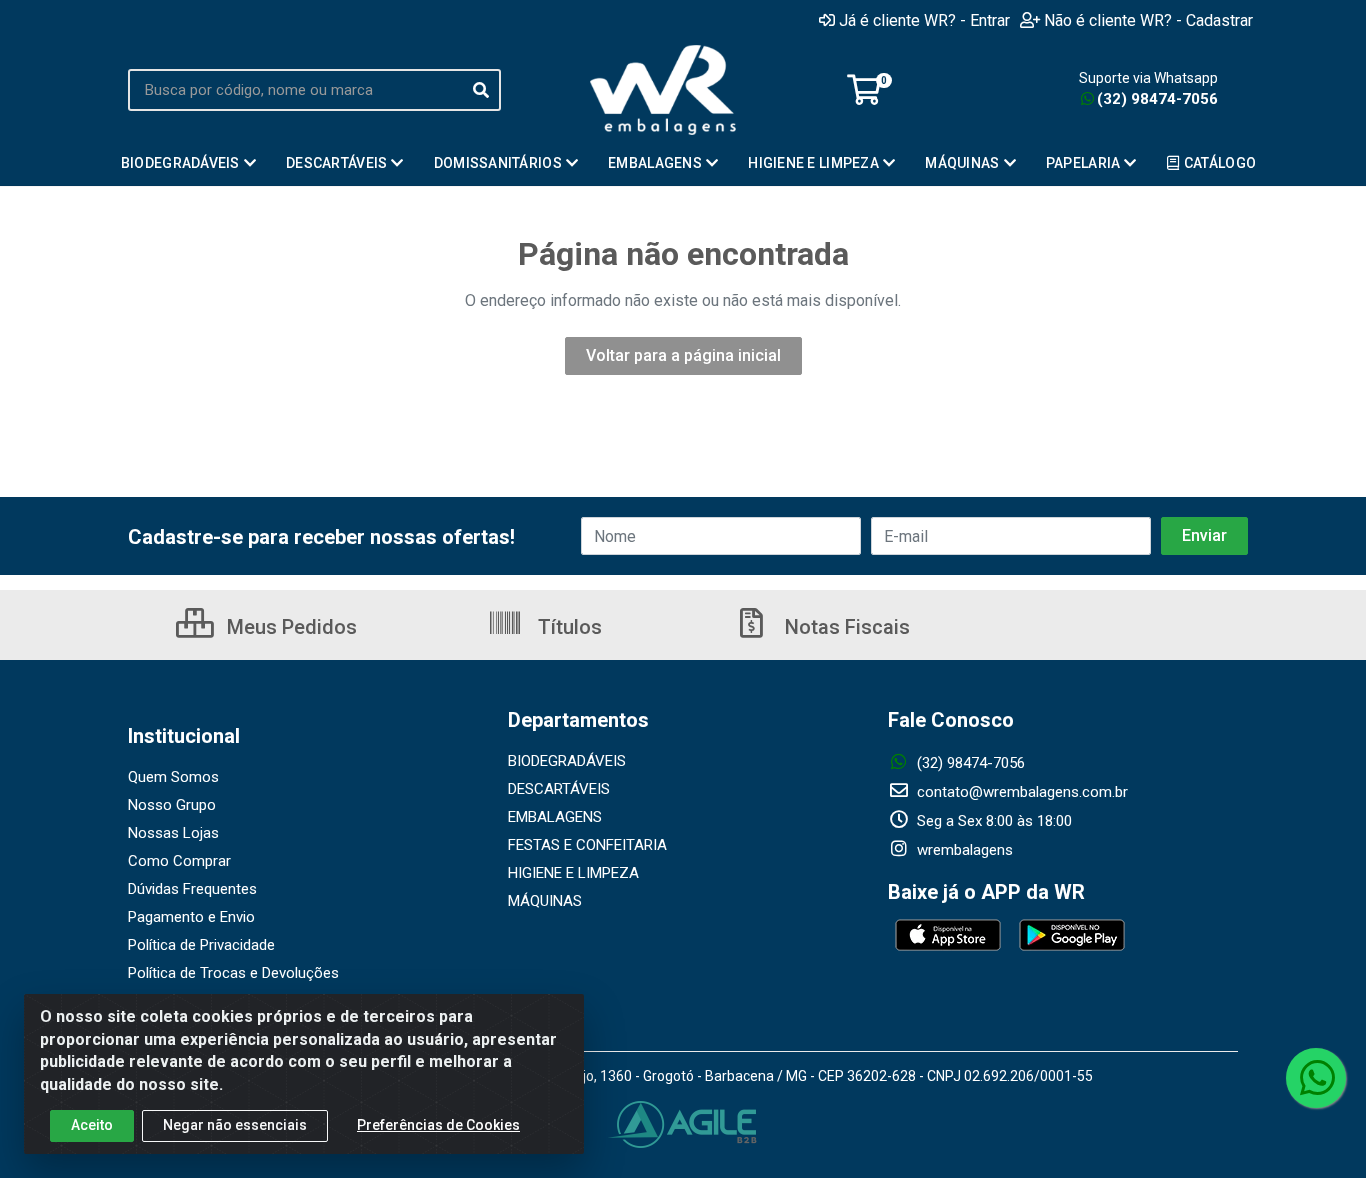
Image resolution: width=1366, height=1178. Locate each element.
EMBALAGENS (555, 817)
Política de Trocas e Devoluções (233, 973)
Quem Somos (173, 777)
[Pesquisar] (481, 90)
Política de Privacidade (201, 945)
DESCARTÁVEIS (559, 789)
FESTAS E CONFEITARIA (587, 845)
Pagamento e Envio (191, 917)
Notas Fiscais (845, 627)
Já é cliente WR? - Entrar (924, 20)
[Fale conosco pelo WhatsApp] (1316, 1078)
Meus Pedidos (289, 627)
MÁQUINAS (545, 901)
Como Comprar (179, 861)
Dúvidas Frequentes (192, 889)
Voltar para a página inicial (683, 355)
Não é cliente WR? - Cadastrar (1148, 20)
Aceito (92, 1125)
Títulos (567, 627)
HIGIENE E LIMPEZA (573, 873)
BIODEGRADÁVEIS (567, 761)
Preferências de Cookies (438, 1125)
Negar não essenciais (235, 1125)
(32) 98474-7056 (1157, 99)
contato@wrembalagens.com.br (1020, 792)
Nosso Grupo (172, 805)
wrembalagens (963, 850)
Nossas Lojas (173, 833)
